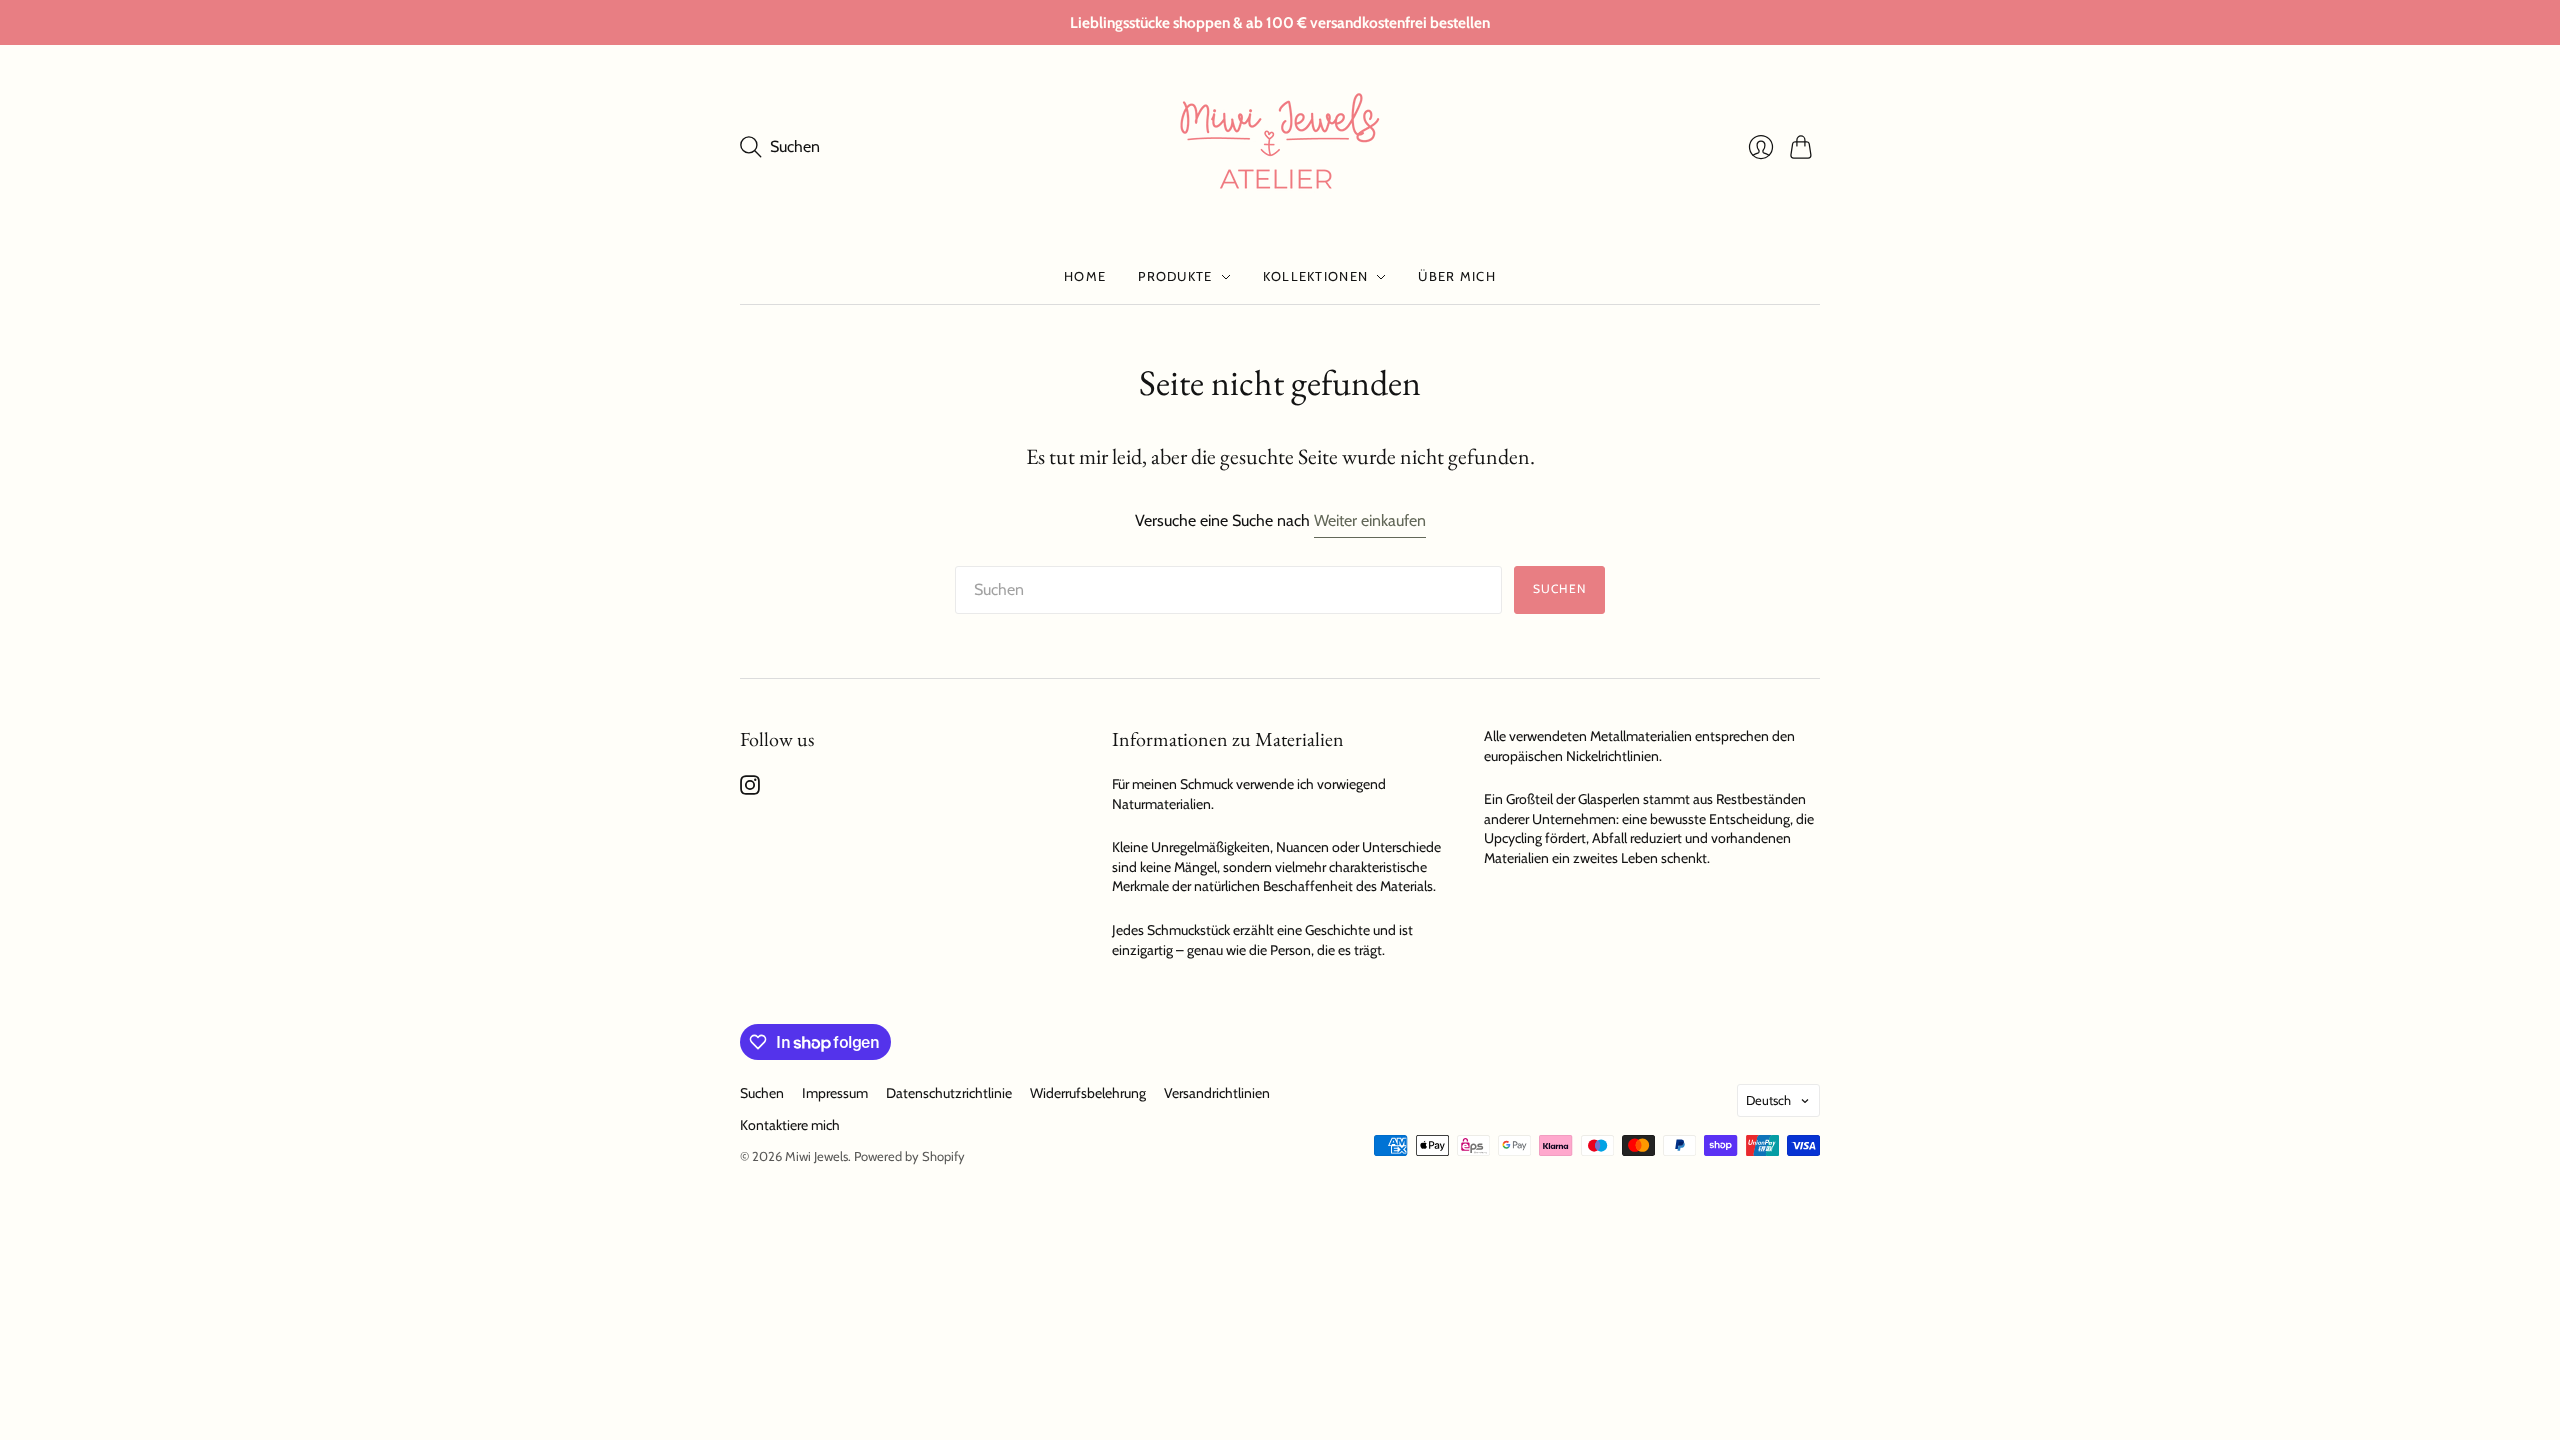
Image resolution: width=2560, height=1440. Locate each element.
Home (1085, 276)
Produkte (1175, 276)
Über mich (1457, 276)
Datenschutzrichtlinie (949, 1093)
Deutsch (1768, 1100)
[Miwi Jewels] (1280, 147)
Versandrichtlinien (1217, 1093)
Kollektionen (1316, 276)
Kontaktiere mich (790, 1125)
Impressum (835, 1093)
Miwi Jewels (816, 1156)
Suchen (1559, 588)
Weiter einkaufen (1370, 520)
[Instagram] (750, 789)
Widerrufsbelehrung (1088, 1093)
